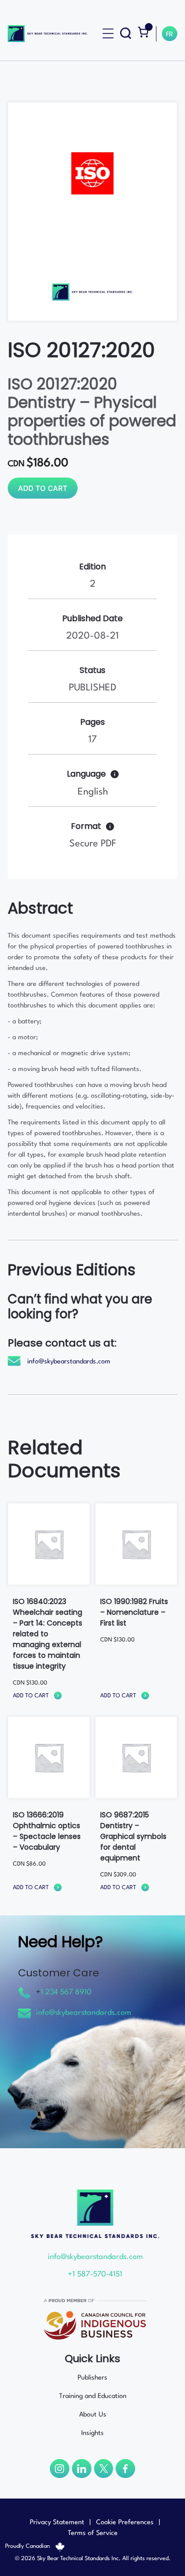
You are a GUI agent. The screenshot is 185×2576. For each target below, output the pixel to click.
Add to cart (43, 488)
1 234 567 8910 (66, 1993)
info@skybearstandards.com (69, 1362)
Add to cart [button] (31, 1696)
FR (170, 35)
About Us (93, 2415)
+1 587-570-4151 (95, 2275)
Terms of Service (93, 2533)
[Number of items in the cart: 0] (143, 32)
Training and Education (93, 2396)
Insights (92, 2433)
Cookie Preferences (125, 2522)
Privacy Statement (57, 2522)
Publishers (92, 2378)
